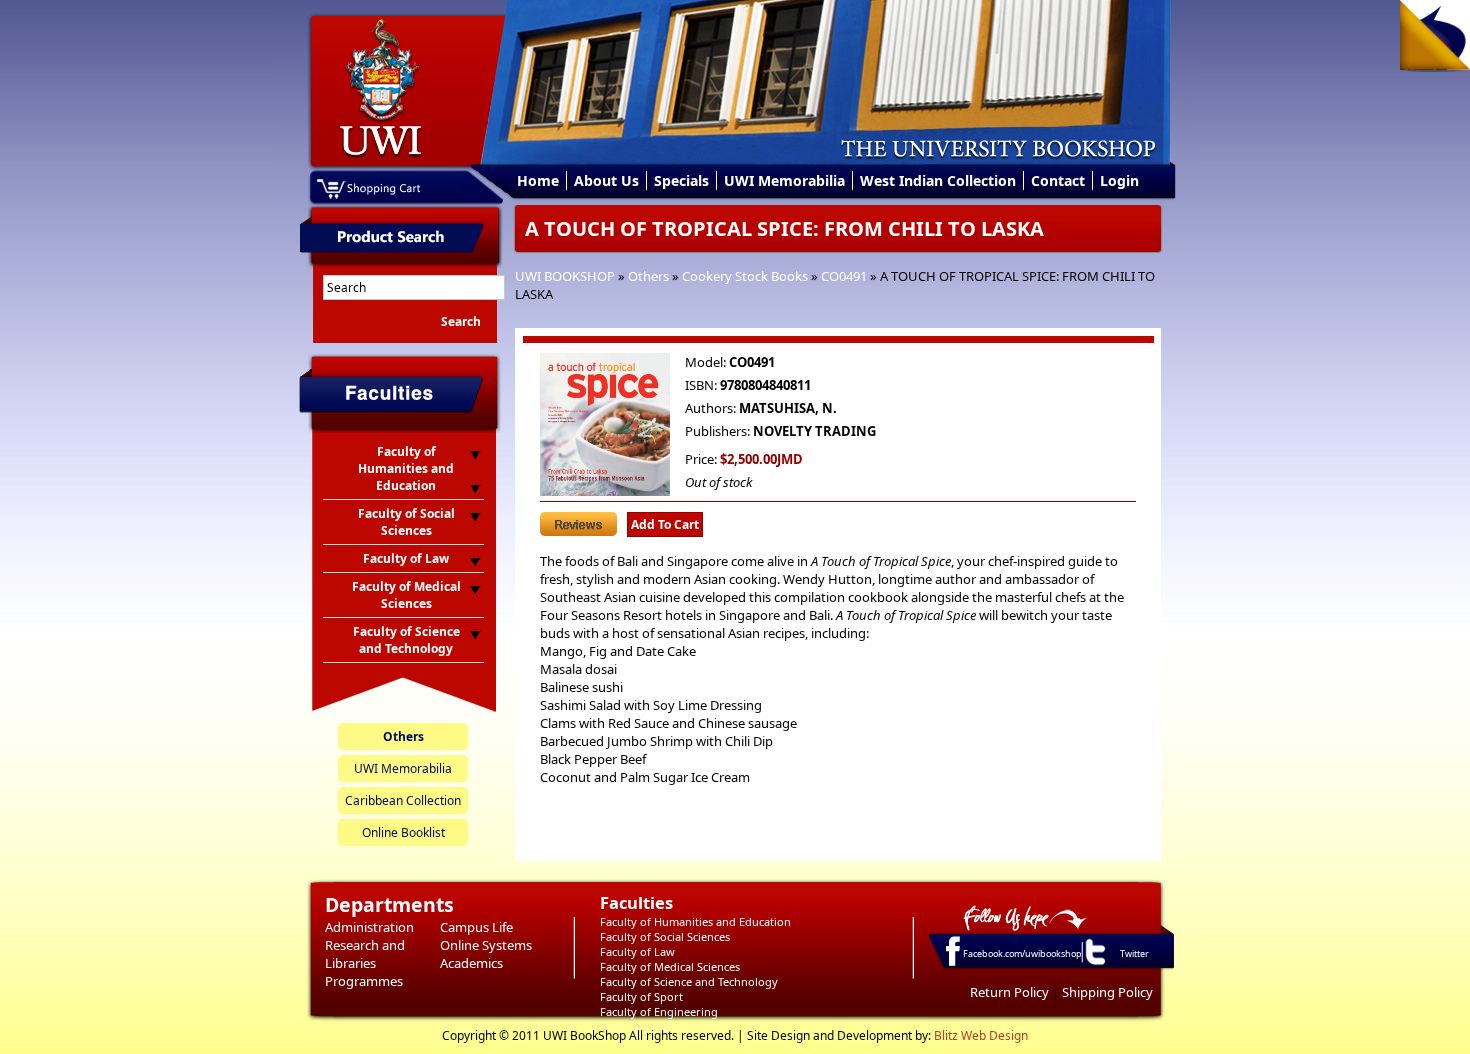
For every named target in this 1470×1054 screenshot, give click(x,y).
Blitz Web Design (981, 1035)
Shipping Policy (1107, 992)
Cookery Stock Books (745, 276)
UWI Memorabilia (784, 180)
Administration (369, 927)
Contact (1058, 180)
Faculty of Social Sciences (665, 936)
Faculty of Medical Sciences (670, 966)
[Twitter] (1094, 964)
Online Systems (486, 945)
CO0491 (844, 276)
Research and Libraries (365, 954)
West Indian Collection (938, 180)
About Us (606, 180)
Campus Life (476, 927)
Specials (681, 180)
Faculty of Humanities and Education (695, 921)
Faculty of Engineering (659, 1011)
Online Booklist (403, 832)
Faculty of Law (637, 951)
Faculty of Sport (641, 996)
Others (648, 276)
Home (538, 180)
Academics (471, 963)
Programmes (364, 981)
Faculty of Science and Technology (689, 981)
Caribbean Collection (403, 800)
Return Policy (1009, 992)
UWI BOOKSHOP (565, 276)
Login (1119, 180)
